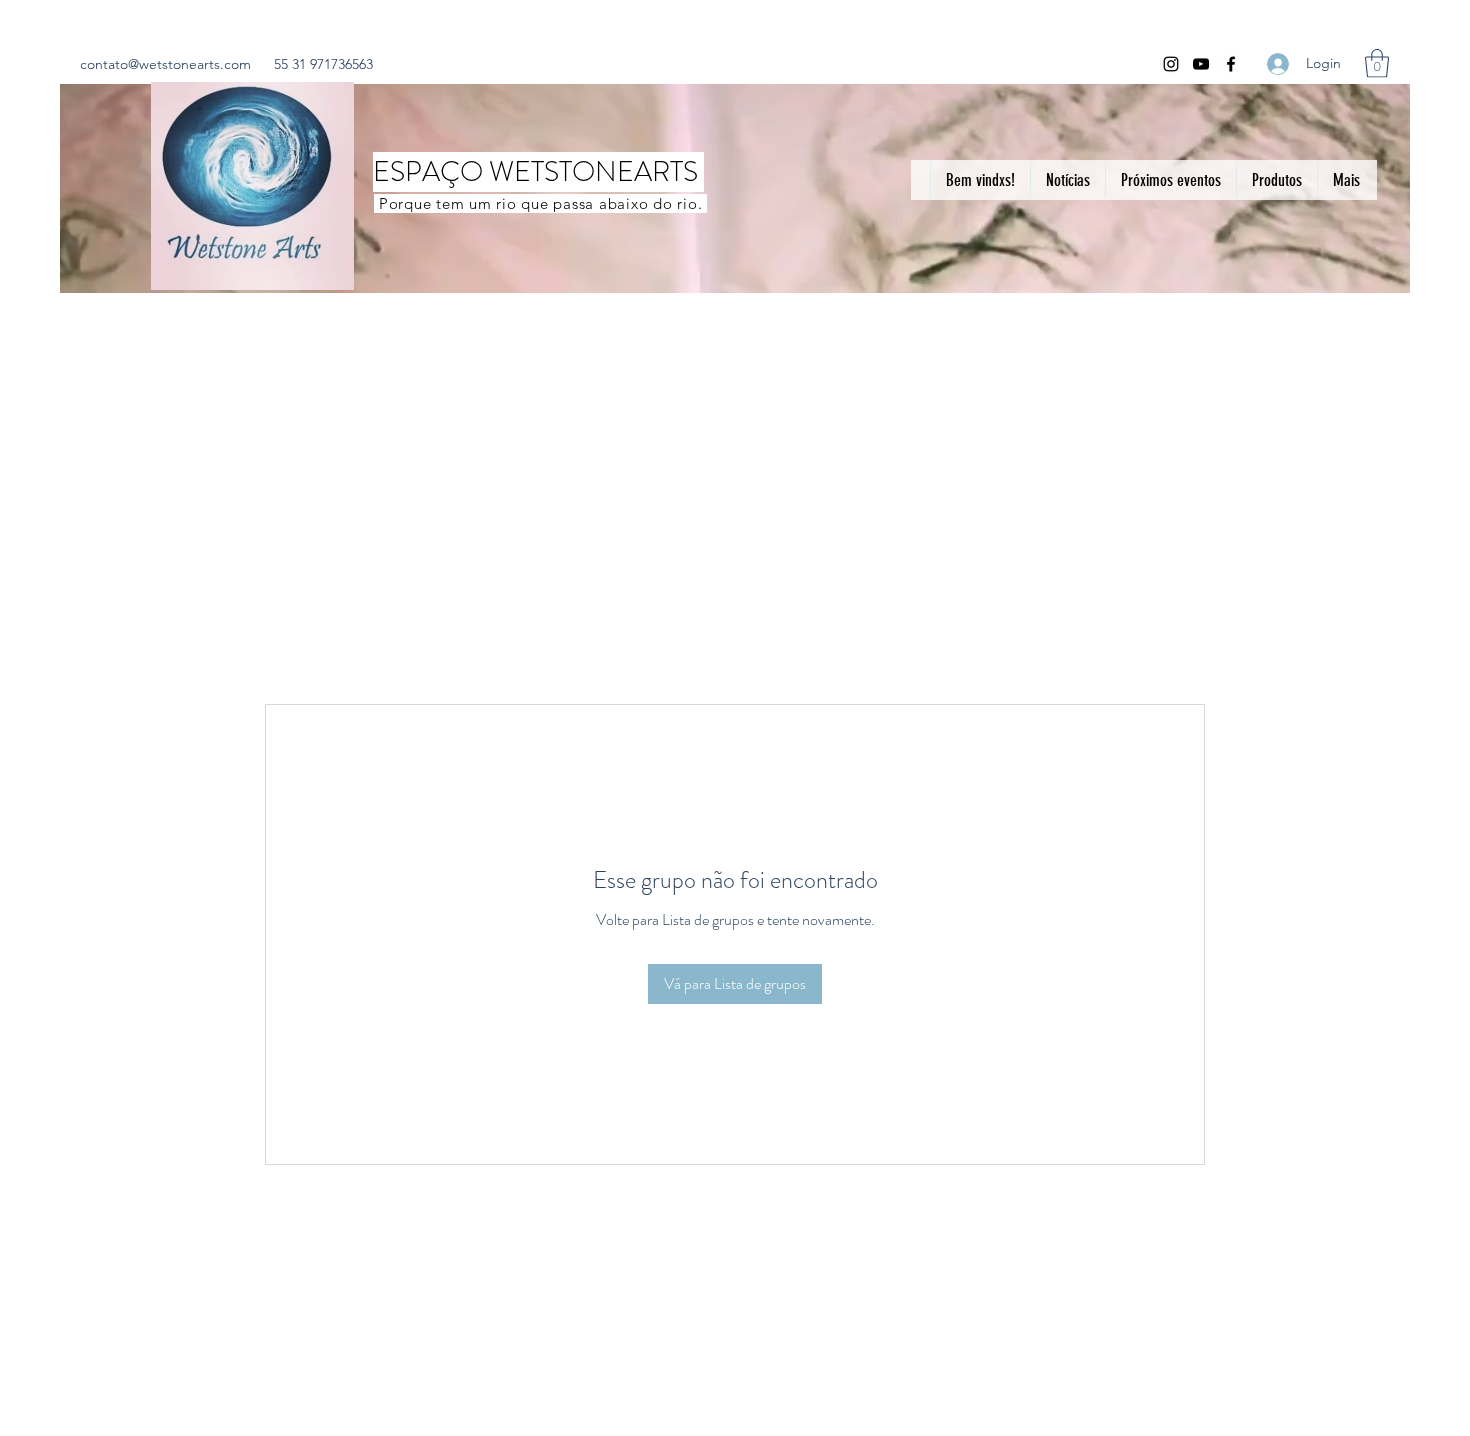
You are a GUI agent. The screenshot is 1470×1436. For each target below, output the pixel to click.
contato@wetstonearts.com (165, 64)
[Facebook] (1231, 64)
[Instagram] (1171, 64)
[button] (1377, 63)
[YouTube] (1201, 64)
